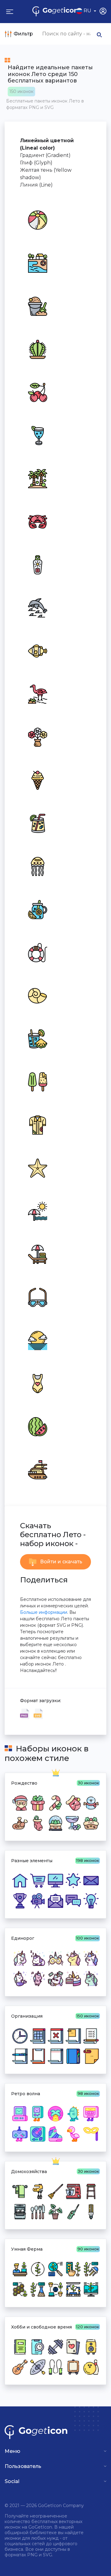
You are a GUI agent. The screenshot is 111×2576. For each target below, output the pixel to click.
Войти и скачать (61, 1562)
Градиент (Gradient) (45, 155)
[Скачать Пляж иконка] (37, 263)
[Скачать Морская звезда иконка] (37, 1167)
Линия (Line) (36, 185)
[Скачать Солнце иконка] (37, 1211)
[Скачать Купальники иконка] (37, 1383)
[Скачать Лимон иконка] (37, 909)
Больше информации (44, 1612)
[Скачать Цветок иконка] (37, 737)
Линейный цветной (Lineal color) (47, 144)
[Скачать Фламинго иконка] (37, 693)
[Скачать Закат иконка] (37, 1340)
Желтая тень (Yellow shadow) (46, 174)
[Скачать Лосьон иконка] (37, 564)
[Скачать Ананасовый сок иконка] (37, 1038)
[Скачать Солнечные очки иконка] (37, 1297)
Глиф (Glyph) (36, 163)
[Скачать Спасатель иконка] (37, 952)
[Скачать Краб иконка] (37, 521)
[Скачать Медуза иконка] (37, 866)
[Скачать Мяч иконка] (37, 219)
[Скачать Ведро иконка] (37, 306)
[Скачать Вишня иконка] (37, 392)
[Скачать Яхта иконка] (37, 1469)
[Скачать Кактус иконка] (37, 349)
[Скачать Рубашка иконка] (37, 1124)
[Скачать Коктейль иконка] (37, 435)
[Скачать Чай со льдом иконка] (37, 823)
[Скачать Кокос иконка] (37, 478)
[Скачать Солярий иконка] (37, 1254)
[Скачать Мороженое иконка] (37, 780)
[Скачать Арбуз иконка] (37, 1426)
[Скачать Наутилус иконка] (37, 995)
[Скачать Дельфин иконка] (37, 607)
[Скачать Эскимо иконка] (37, 1081)
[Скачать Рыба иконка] (37, 650)
